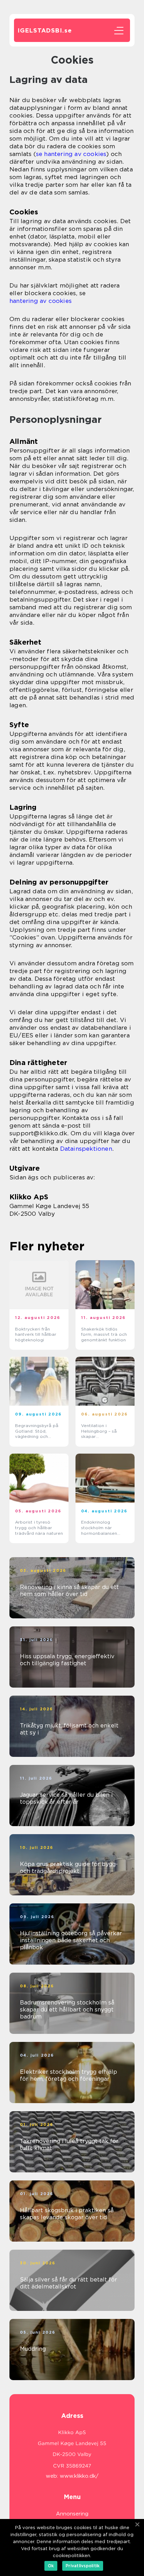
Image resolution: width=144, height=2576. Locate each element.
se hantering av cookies (71, 154)
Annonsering (72, 2514)
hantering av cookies (41, 301)
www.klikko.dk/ (79, 2476)
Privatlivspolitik (83, 2566)
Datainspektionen (86, 1149)
